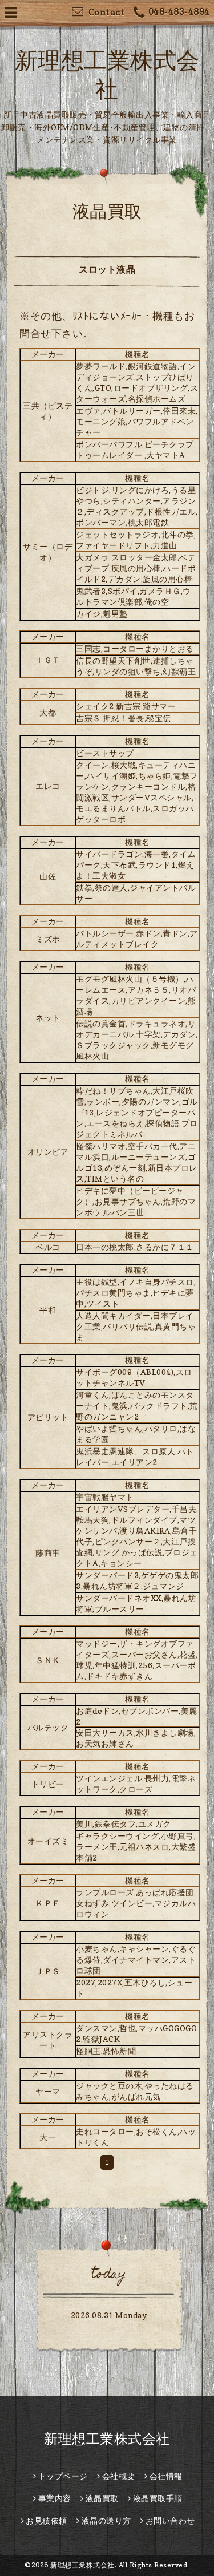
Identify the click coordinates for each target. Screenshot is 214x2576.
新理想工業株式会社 (114, 2439)
